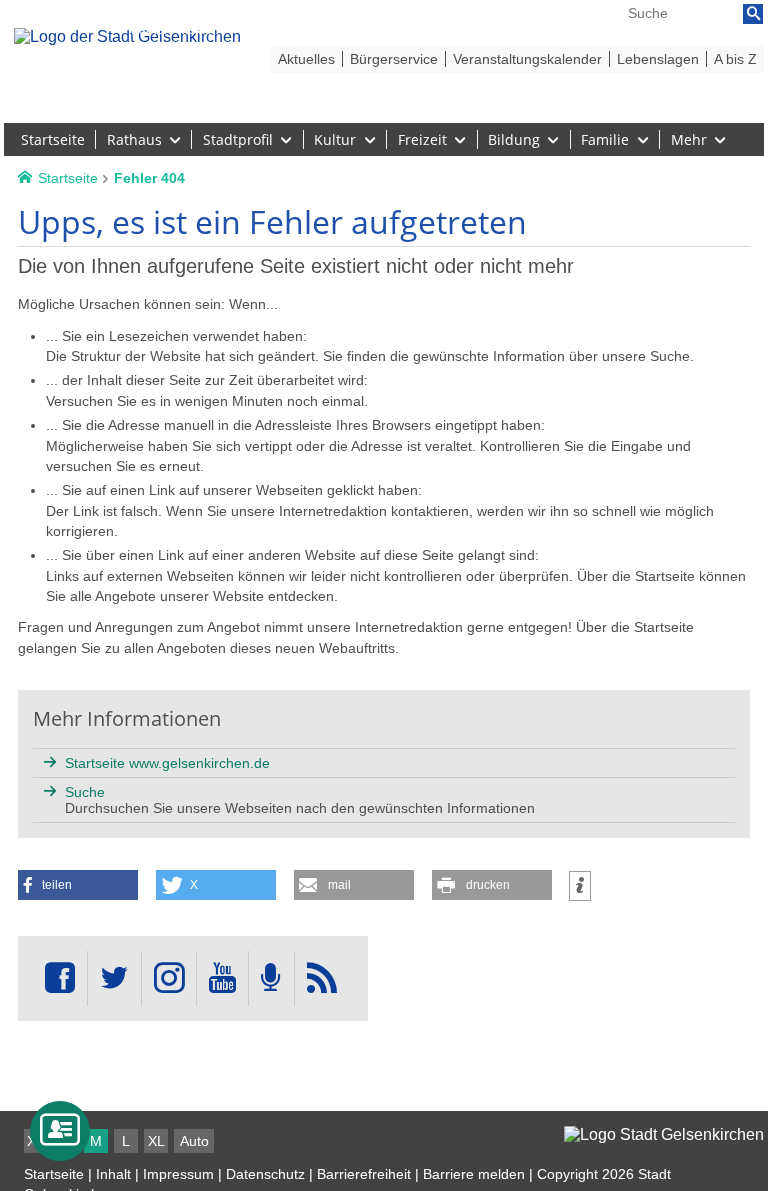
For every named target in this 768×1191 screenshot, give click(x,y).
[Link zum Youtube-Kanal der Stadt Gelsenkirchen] (222, 978)
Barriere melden (474, 1174)
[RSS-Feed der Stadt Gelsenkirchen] (322, 978)
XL (156, 1141)
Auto (194, 1141)
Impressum (178, 1174)
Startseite (54, 1174)
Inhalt (113, 1174)
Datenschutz (265, 1174)
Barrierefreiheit (364, 1174)
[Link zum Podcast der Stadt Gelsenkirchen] (271, 978)
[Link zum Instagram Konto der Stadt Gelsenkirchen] (169, 978)
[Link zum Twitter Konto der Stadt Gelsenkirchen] (114, 978)
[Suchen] (753, 14)
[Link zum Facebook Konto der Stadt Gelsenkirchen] (60, 978)
